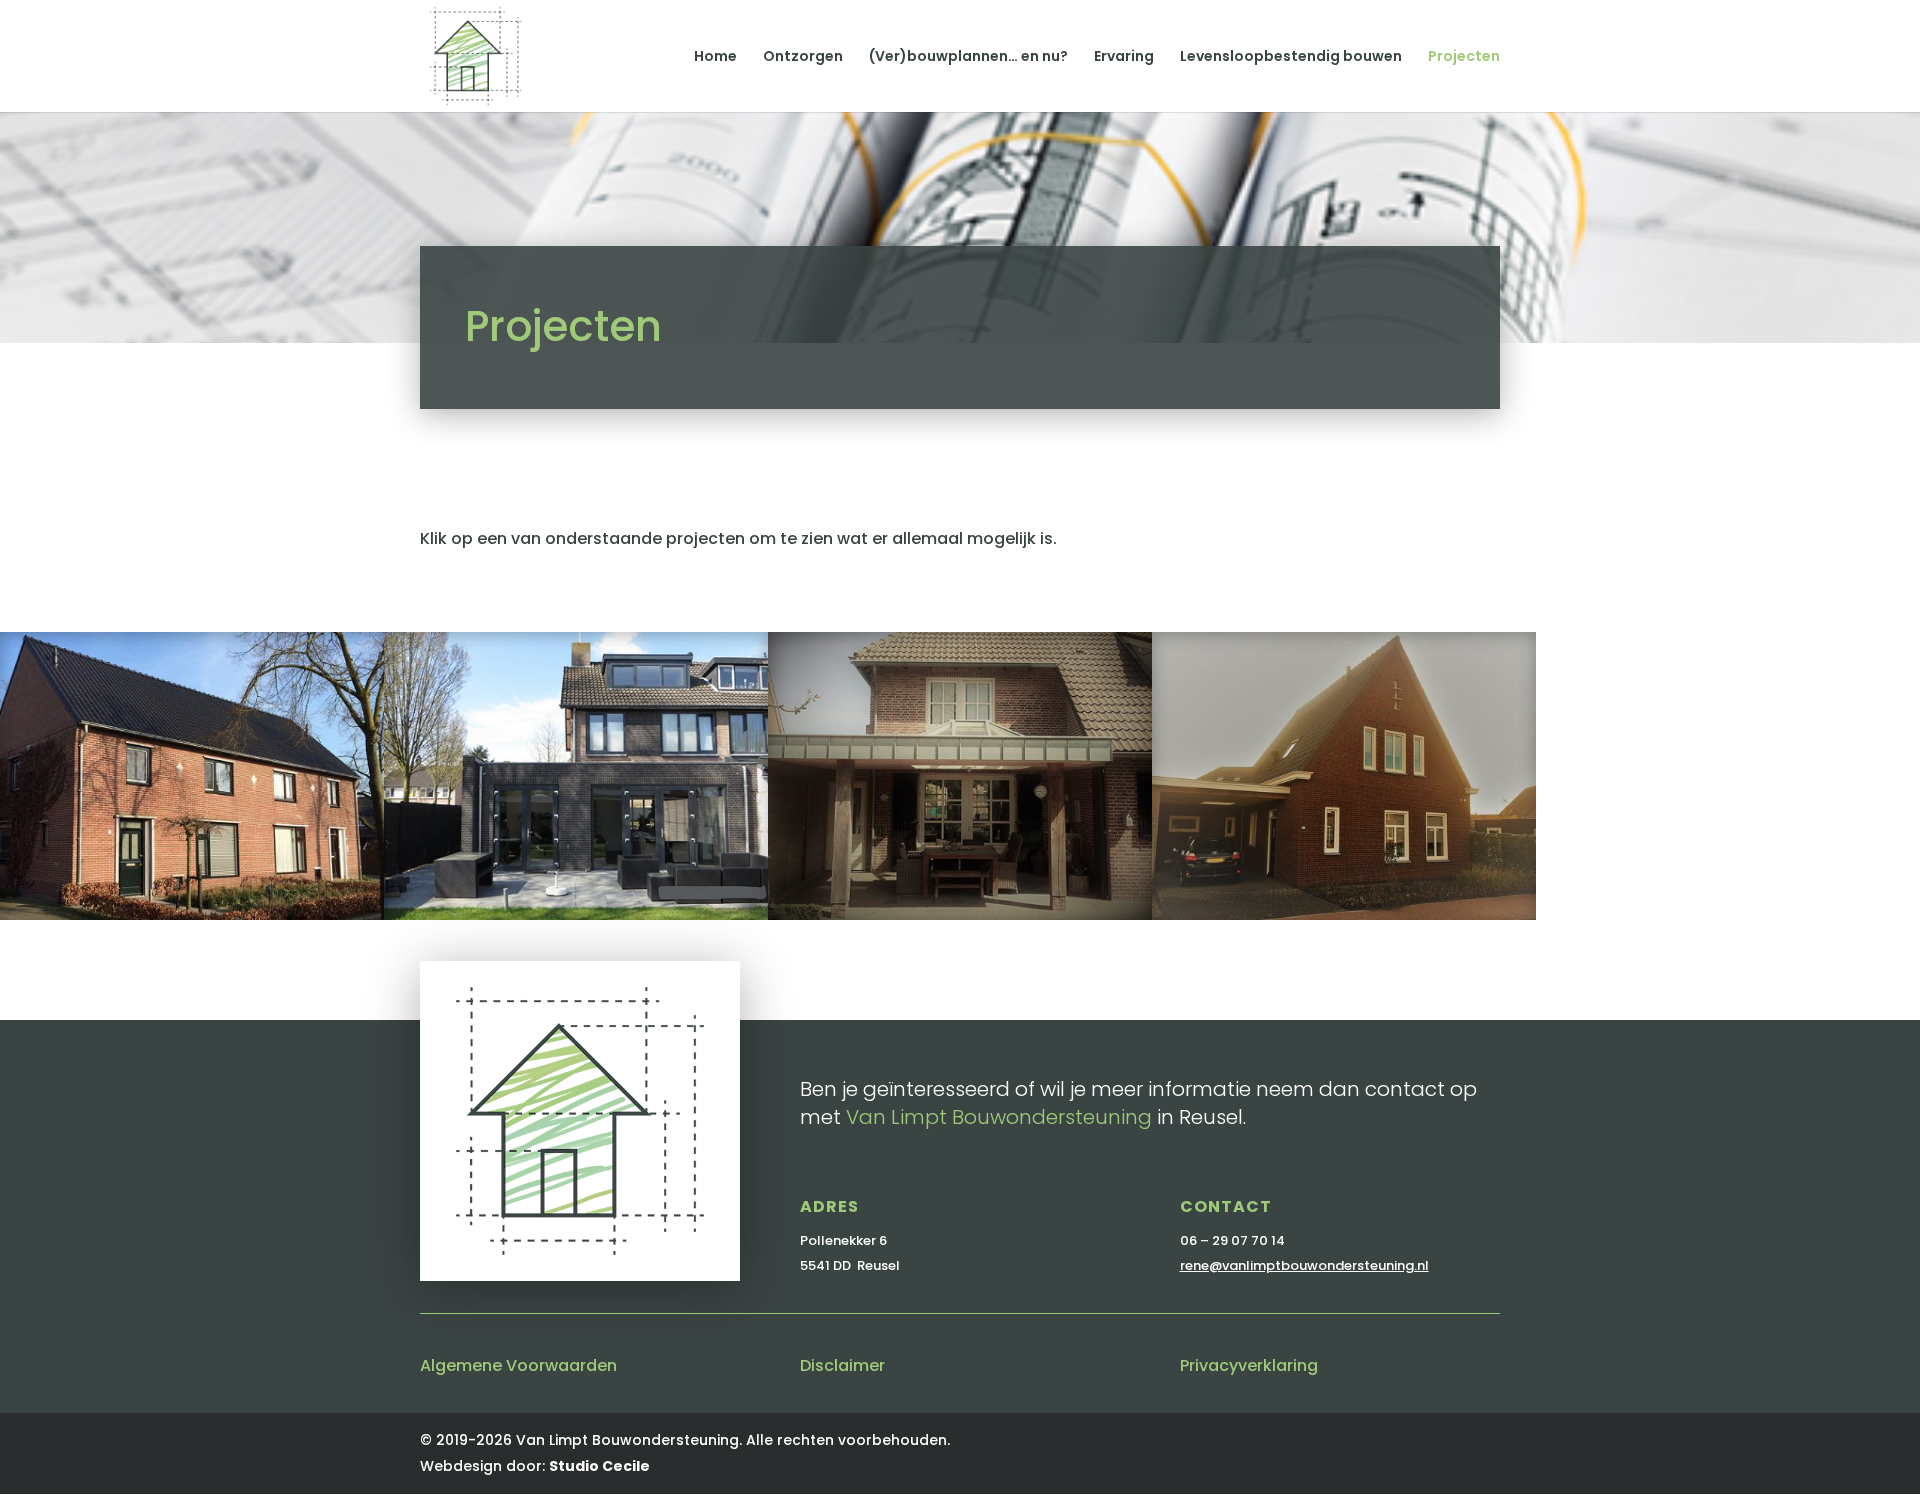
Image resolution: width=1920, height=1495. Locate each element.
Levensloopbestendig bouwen (1291, 57)
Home (715, 57)
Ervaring (1124, 57)
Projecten (1464, 57)
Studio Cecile (599, 1466)
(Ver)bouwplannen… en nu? (968, 57)
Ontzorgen (803, 57)
